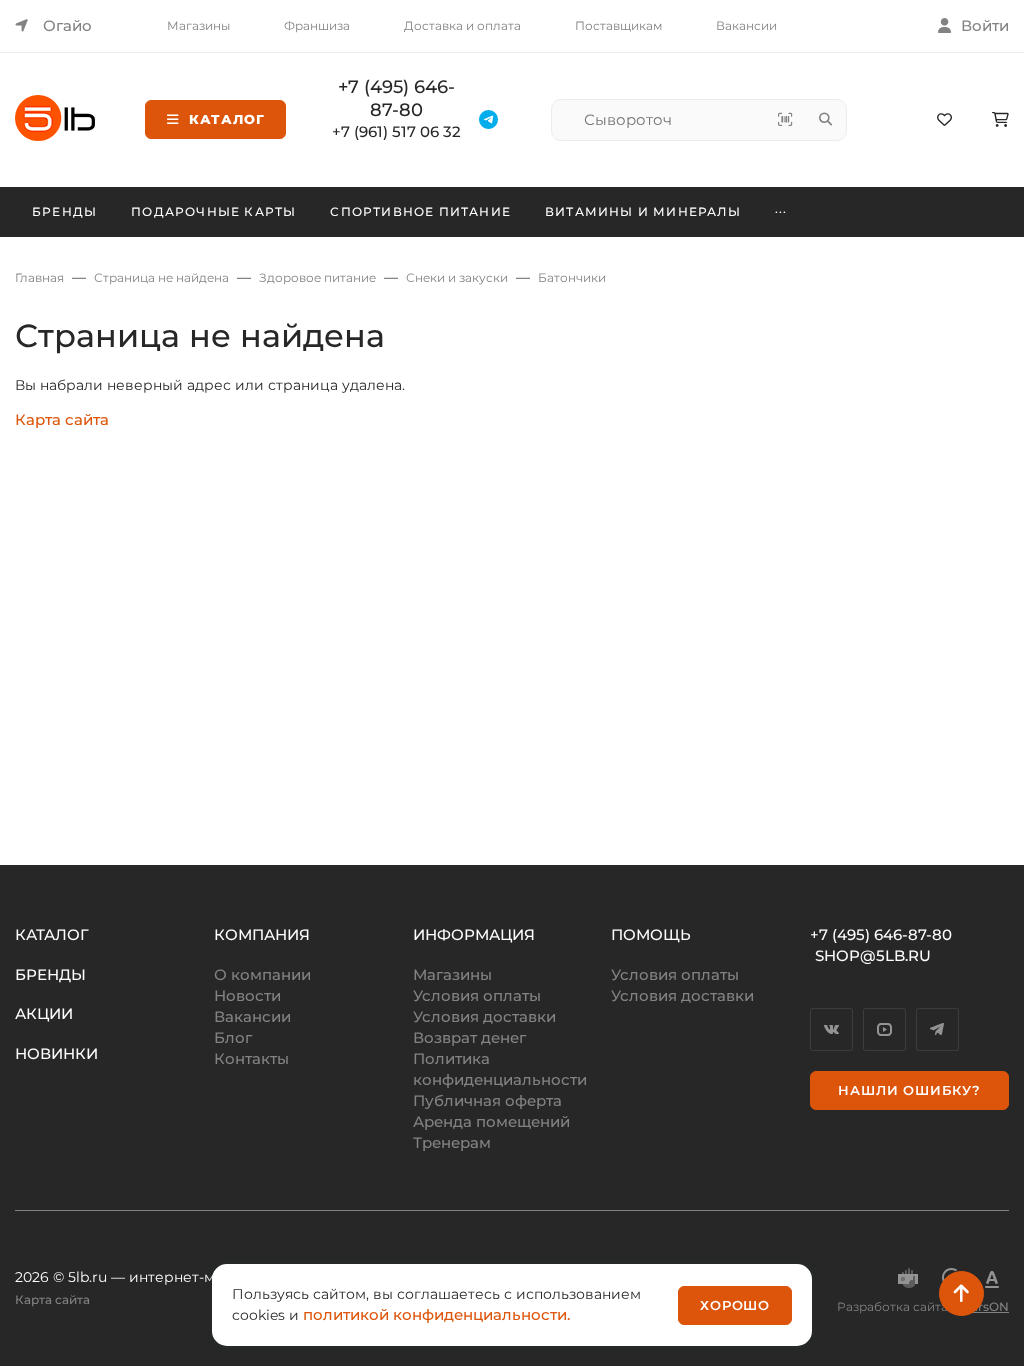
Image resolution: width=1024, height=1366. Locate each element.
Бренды (64, 211)
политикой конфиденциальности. (436, 1314)
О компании (262, 974)
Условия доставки (484, 1016)
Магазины (198, 25)
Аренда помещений (491, 1121)
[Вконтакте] (831, 1029)
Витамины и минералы (643, 211)
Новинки (56, 1053)
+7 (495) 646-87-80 (396, 98)
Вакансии (746, 25)
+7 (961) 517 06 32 (396, 131)
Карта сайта (62, 419)
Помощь (651, 934)
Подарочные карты (213, 211)
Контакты (251, 1058)
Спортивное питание (420, 211)
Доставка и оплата (462, 25)
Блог (233, 1037)
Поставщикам (618, 25)
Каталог (227, 119)
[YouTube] (884, 1029)
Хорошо (735, 1305)
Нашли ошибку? (909, 1090)
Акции (44, 1013)
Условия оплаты (477, 995)
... (781, 209)
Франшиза (317, 25)
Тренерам (452, 1142)
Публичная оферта (487, 1100)
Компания (262, 934)
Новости (247, 995)
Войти (985, 25)
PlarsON (984, 1306)
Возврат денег (469, 1037)
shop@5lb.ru (873, 955)
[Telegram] (937, 1029)
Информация (474, 934)
